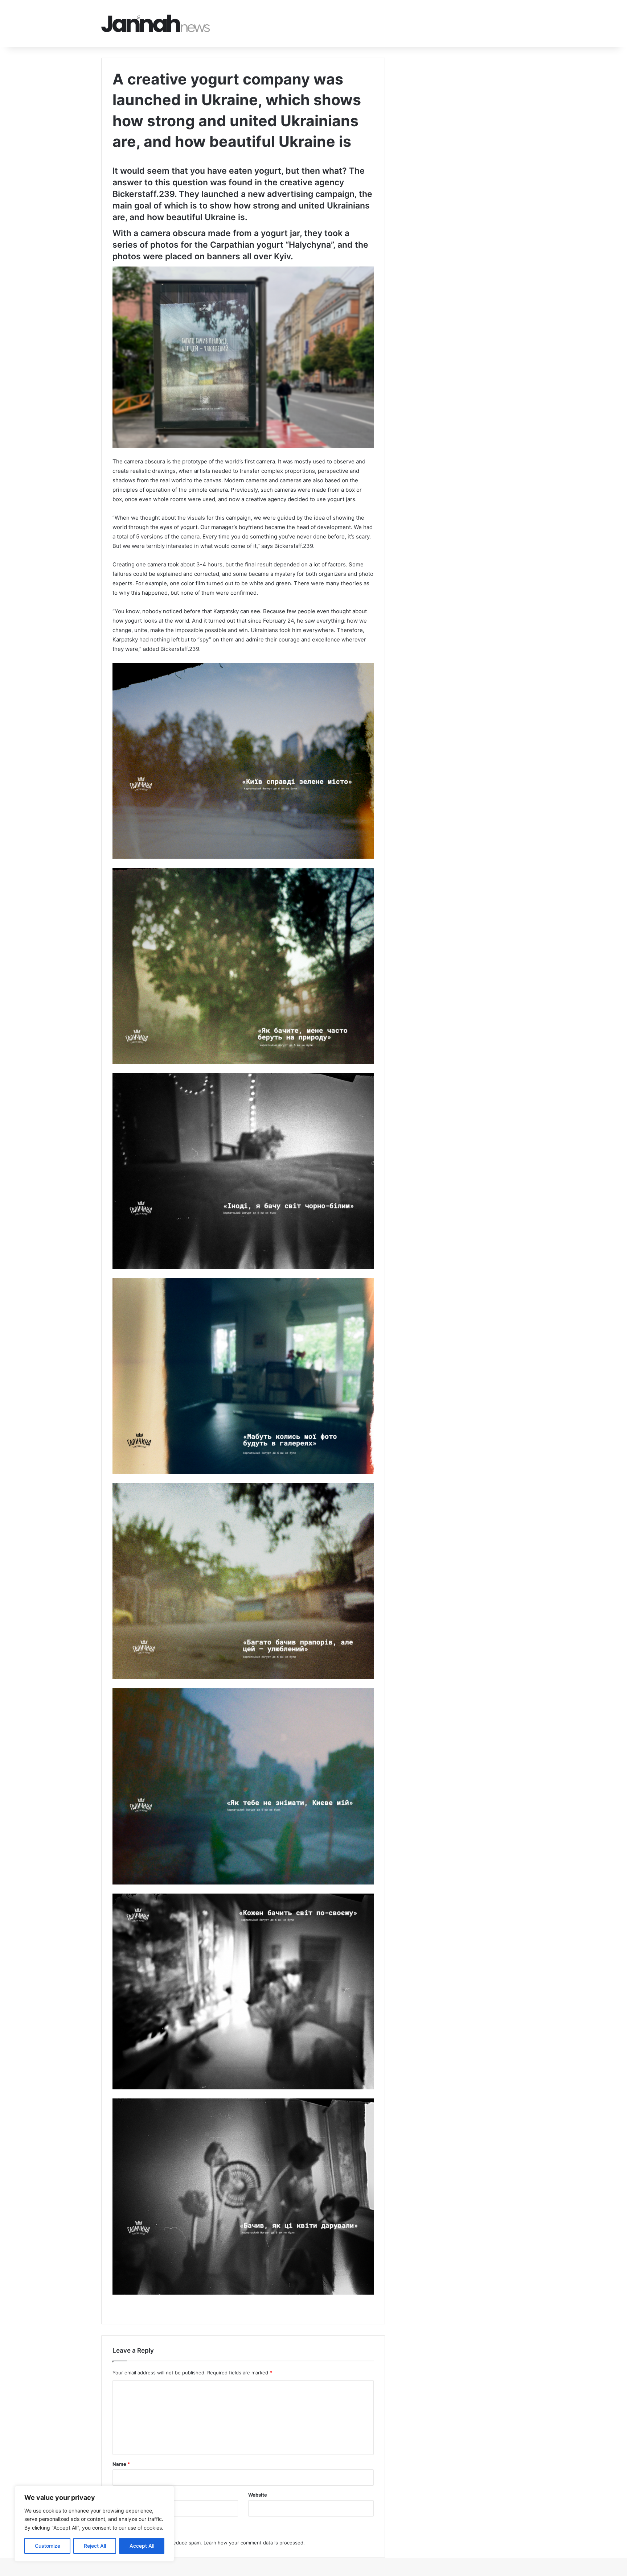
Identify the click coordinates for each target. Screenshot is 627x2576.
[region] (94, 2524)
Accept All (142, 2546)
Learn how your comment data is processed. (254, 2543)
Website (258, 2495)
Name (121, 2464)
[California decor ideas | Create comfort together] (156, 23)
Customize (48, 2546)
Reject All (95, 2546)
